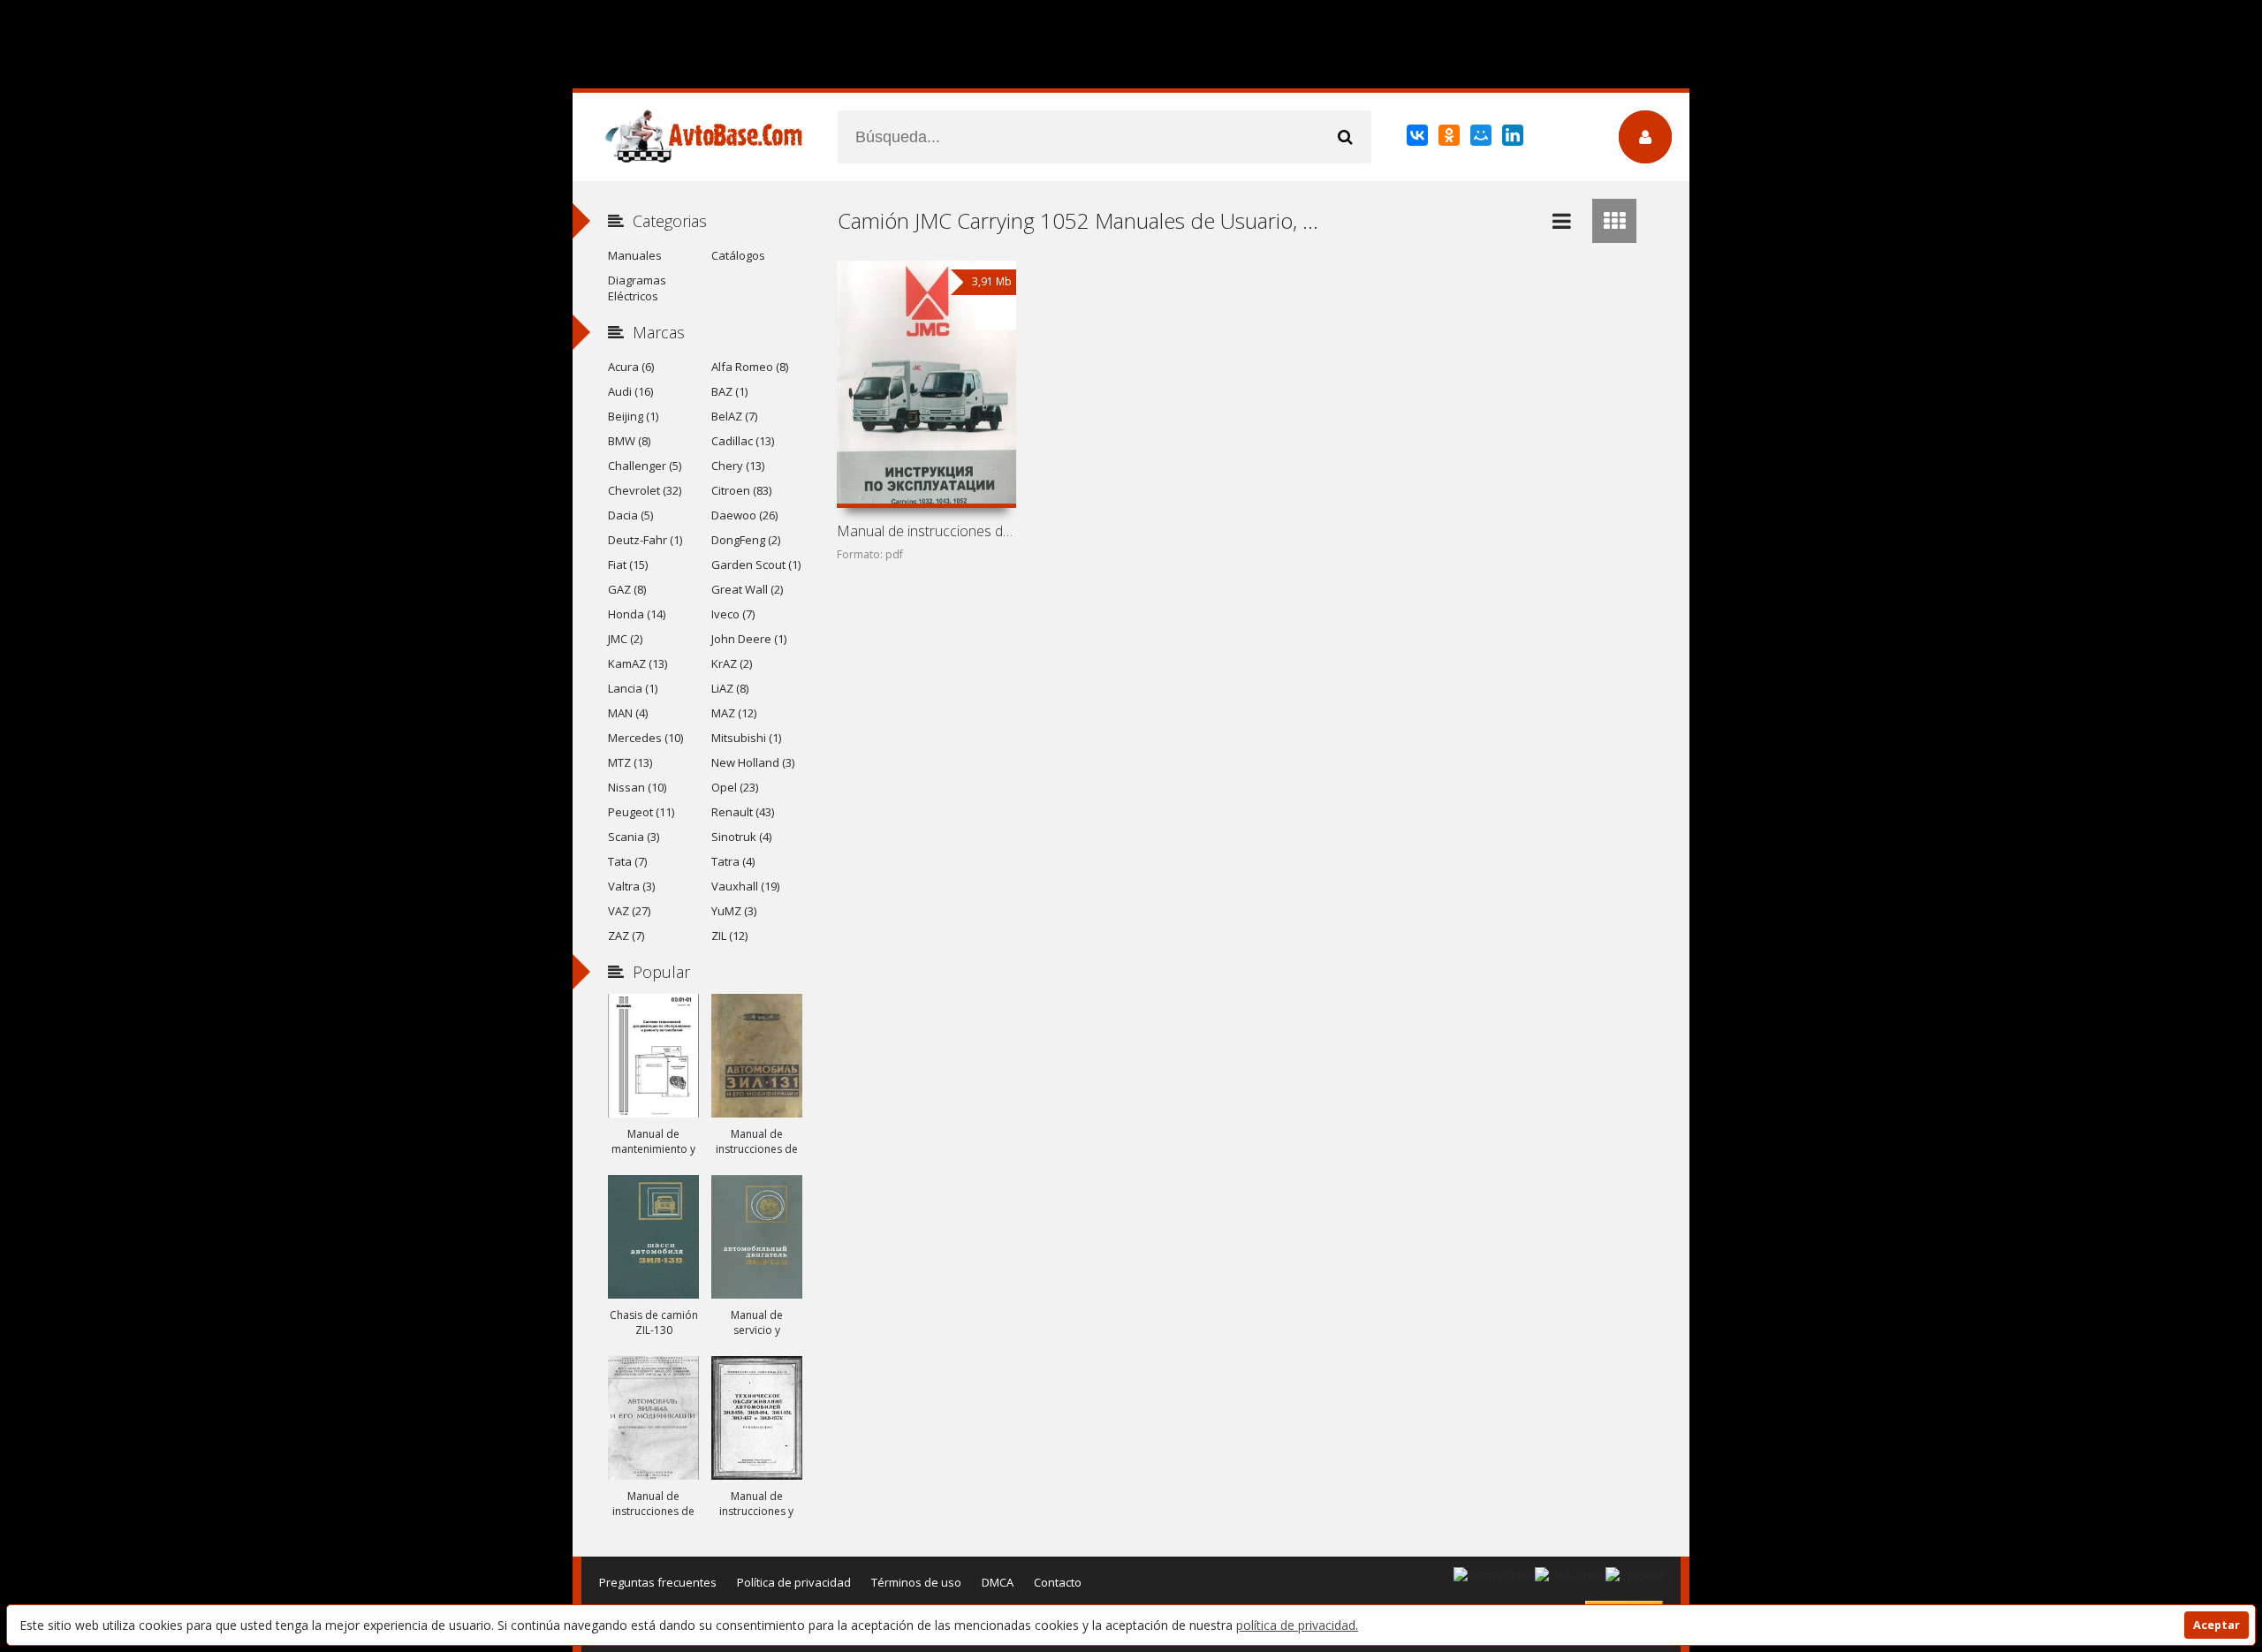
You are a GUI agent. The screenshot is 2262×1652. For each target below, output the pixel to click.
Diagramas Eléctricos (637, 288)
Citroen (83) (741, 490)
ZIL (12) (729, 936)
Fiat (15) (628, 565)
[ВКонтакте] (1419, 139)
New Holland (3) (753, 762)
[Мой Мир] (1482, 139)
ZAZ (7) (626, 936)
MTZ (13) (630, 762)
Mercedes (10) (645, 738)
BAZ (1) (729, 391)
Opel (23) (735, 787)
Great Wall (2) (747, 589)
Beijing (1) (633, 416)
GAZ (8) (627, 589)
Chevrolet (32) (645, 490)
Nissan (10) (637, 787)
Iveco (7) (733, 614)
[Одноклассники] (1450, 139)
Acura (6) (631, 367)
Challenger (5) (645, 466)
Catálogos (738, 255)
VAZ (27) (629, 911)
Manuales (635, 255)
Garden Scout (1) (756, 565)
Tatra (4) (733, 861)
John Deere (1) (749, 639)
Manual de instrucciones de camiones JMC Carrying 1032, (926, 531)
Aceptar (2216, 1625)
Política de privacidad (794, 1582)
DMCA (998, 1582)
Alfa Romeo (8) (750, 367)
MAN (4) (628, 713)
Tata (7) (627, 861)
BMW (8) (629, 441)
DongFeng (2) (746, 540)
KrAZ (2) (732, 663)
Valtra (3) (631, 886)
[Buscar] (1345, 137)
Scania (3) (634, 837)
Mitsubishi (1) (746, 738)
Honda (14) (637, 614)
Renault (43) (743, 812)
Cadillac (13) (743, 441)
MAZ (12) (734, 713)
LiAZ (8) (730, 688)
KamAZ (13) (638, 663)
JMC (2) (625, 639)
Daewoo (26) (744, 515)
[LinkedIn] (1514, 139)
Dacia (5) (630, 515)
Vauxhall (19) (745, 886)
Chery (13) (738, 466)
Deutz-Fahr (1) (645, 540)
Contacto (1058, 1582)
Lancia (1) (633, 688)
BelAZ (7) (734, 416)
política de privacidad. (1297, 1625)
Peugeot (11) (641, 812)
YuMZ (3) (734, 911)
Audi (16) (630, 391)
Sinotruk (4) (741, 837)
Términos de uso (916, 1582)
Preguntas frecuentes (658, 1582)
